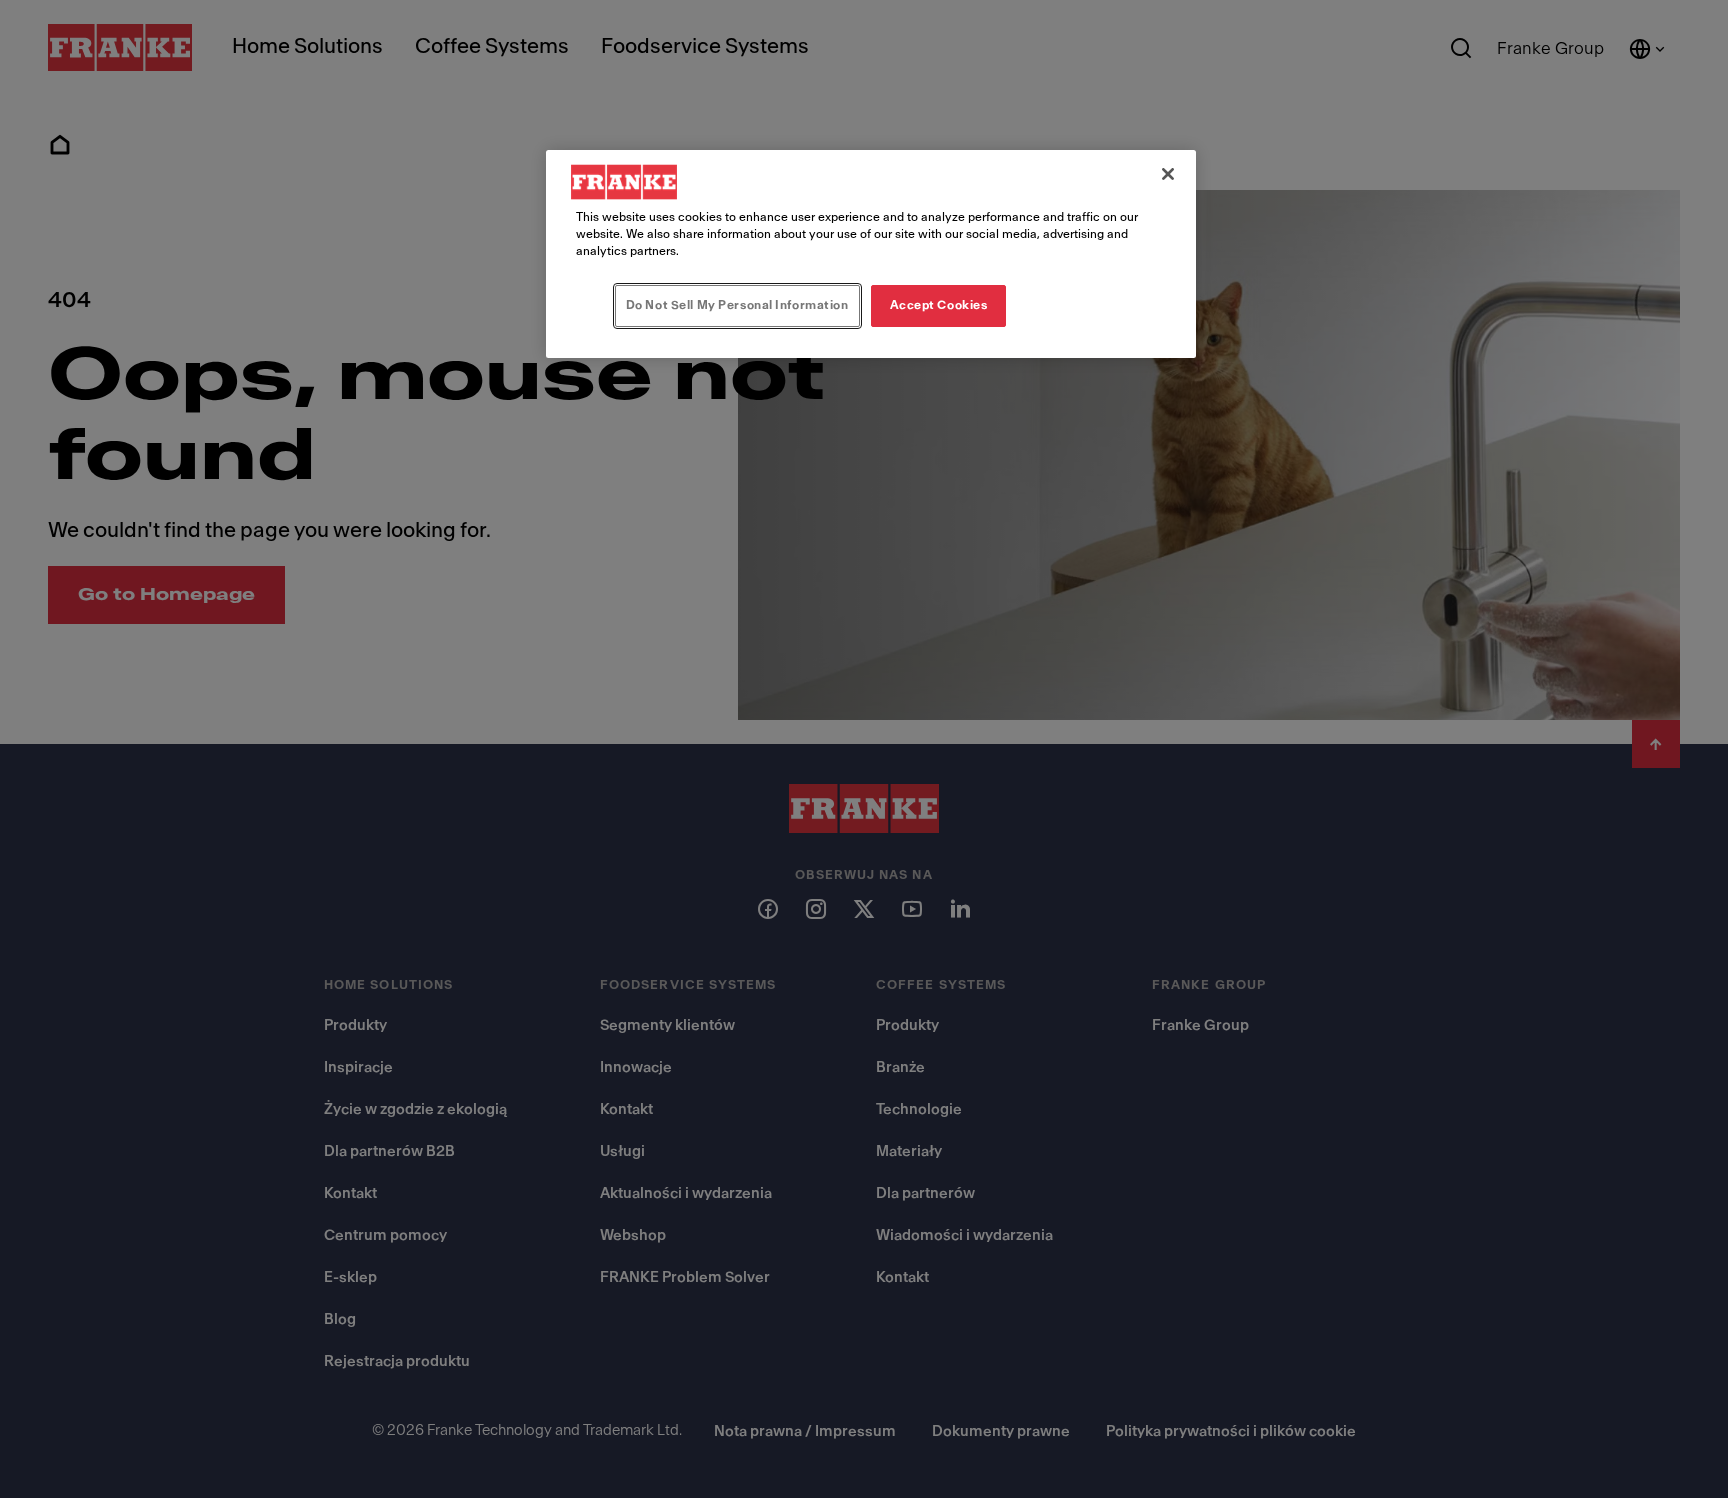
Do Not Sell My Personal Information (737, 305)
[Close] (1168, 174)
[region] (871, 254)
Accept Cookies (939, 305)
